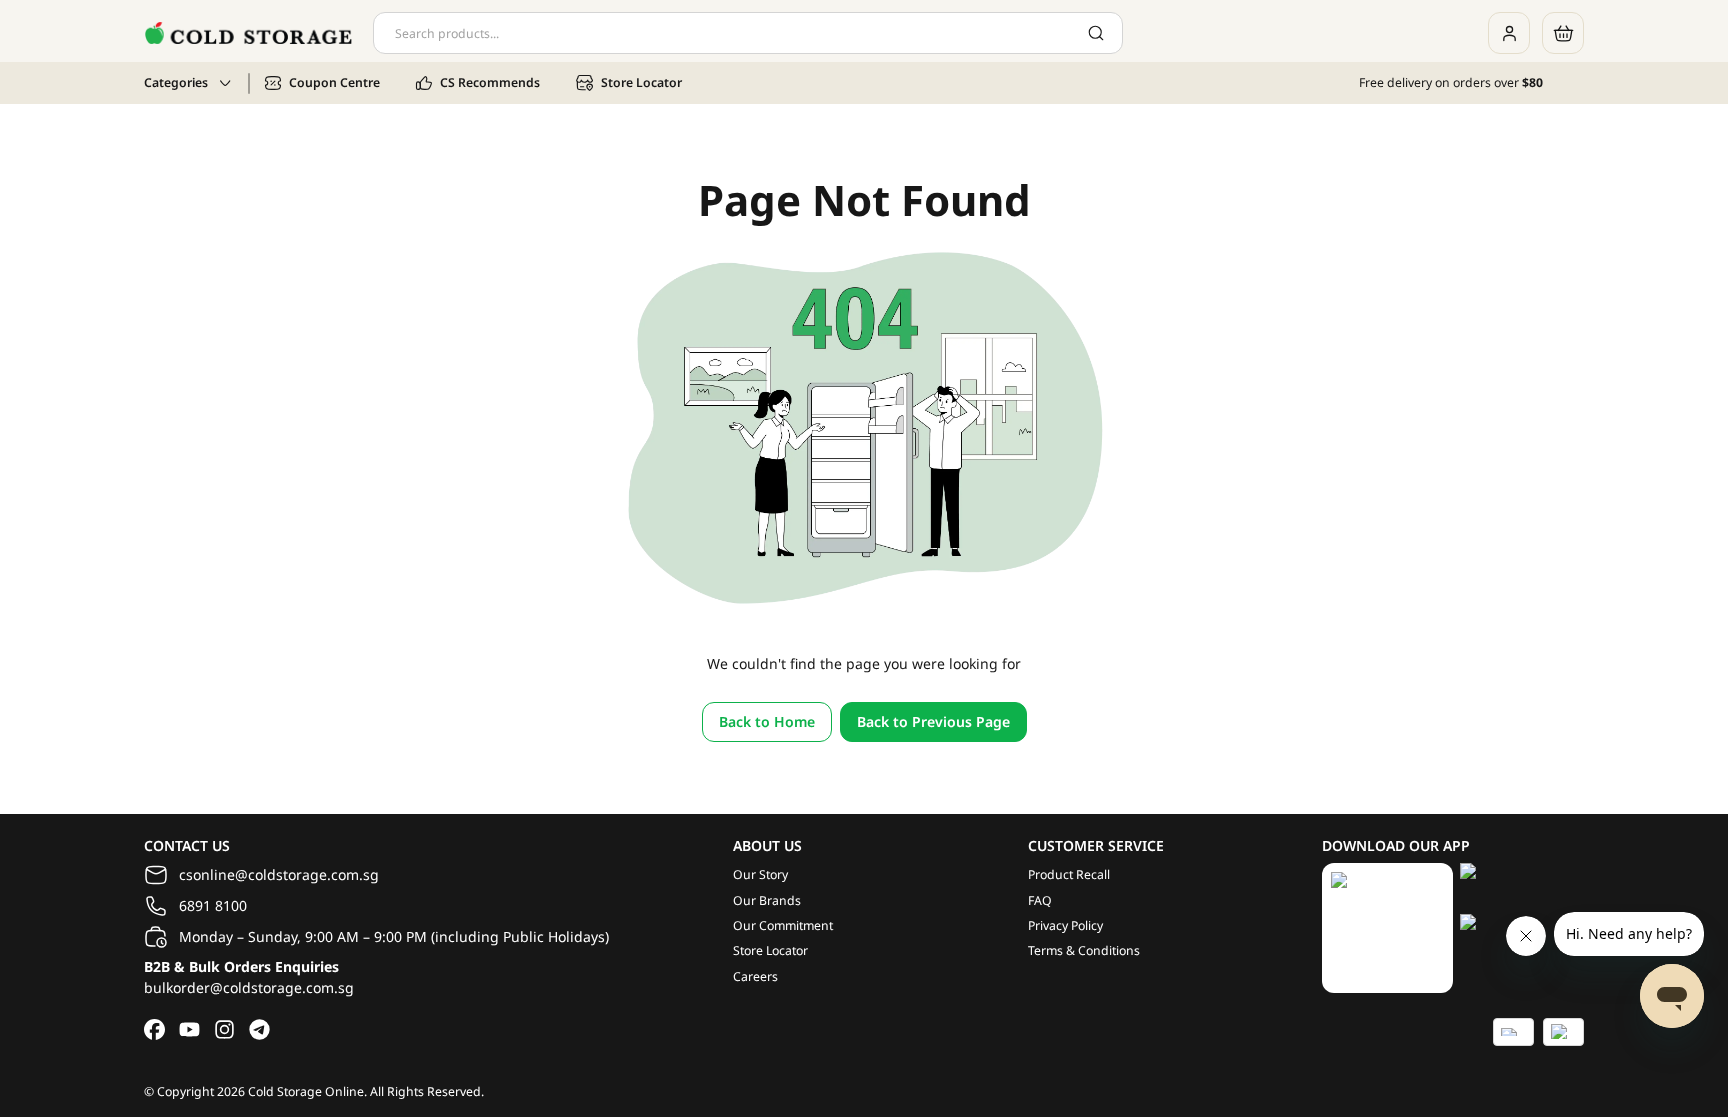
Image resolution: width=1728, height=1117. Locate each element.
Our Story (760, 874)
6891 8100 (213, 905)
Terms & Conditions (1084, 950)
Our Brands (767, 900)
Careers (755, 976)
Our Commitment (783, 925)
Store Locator (770, 950)
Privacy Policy (1065, 925)
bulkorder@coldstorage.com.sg (249, 987)
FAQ (1040, 900)
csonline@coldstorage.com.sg (279, 874)
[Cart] (1563, 33)
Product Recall (1069, 874)
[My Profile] (1509, 33)
